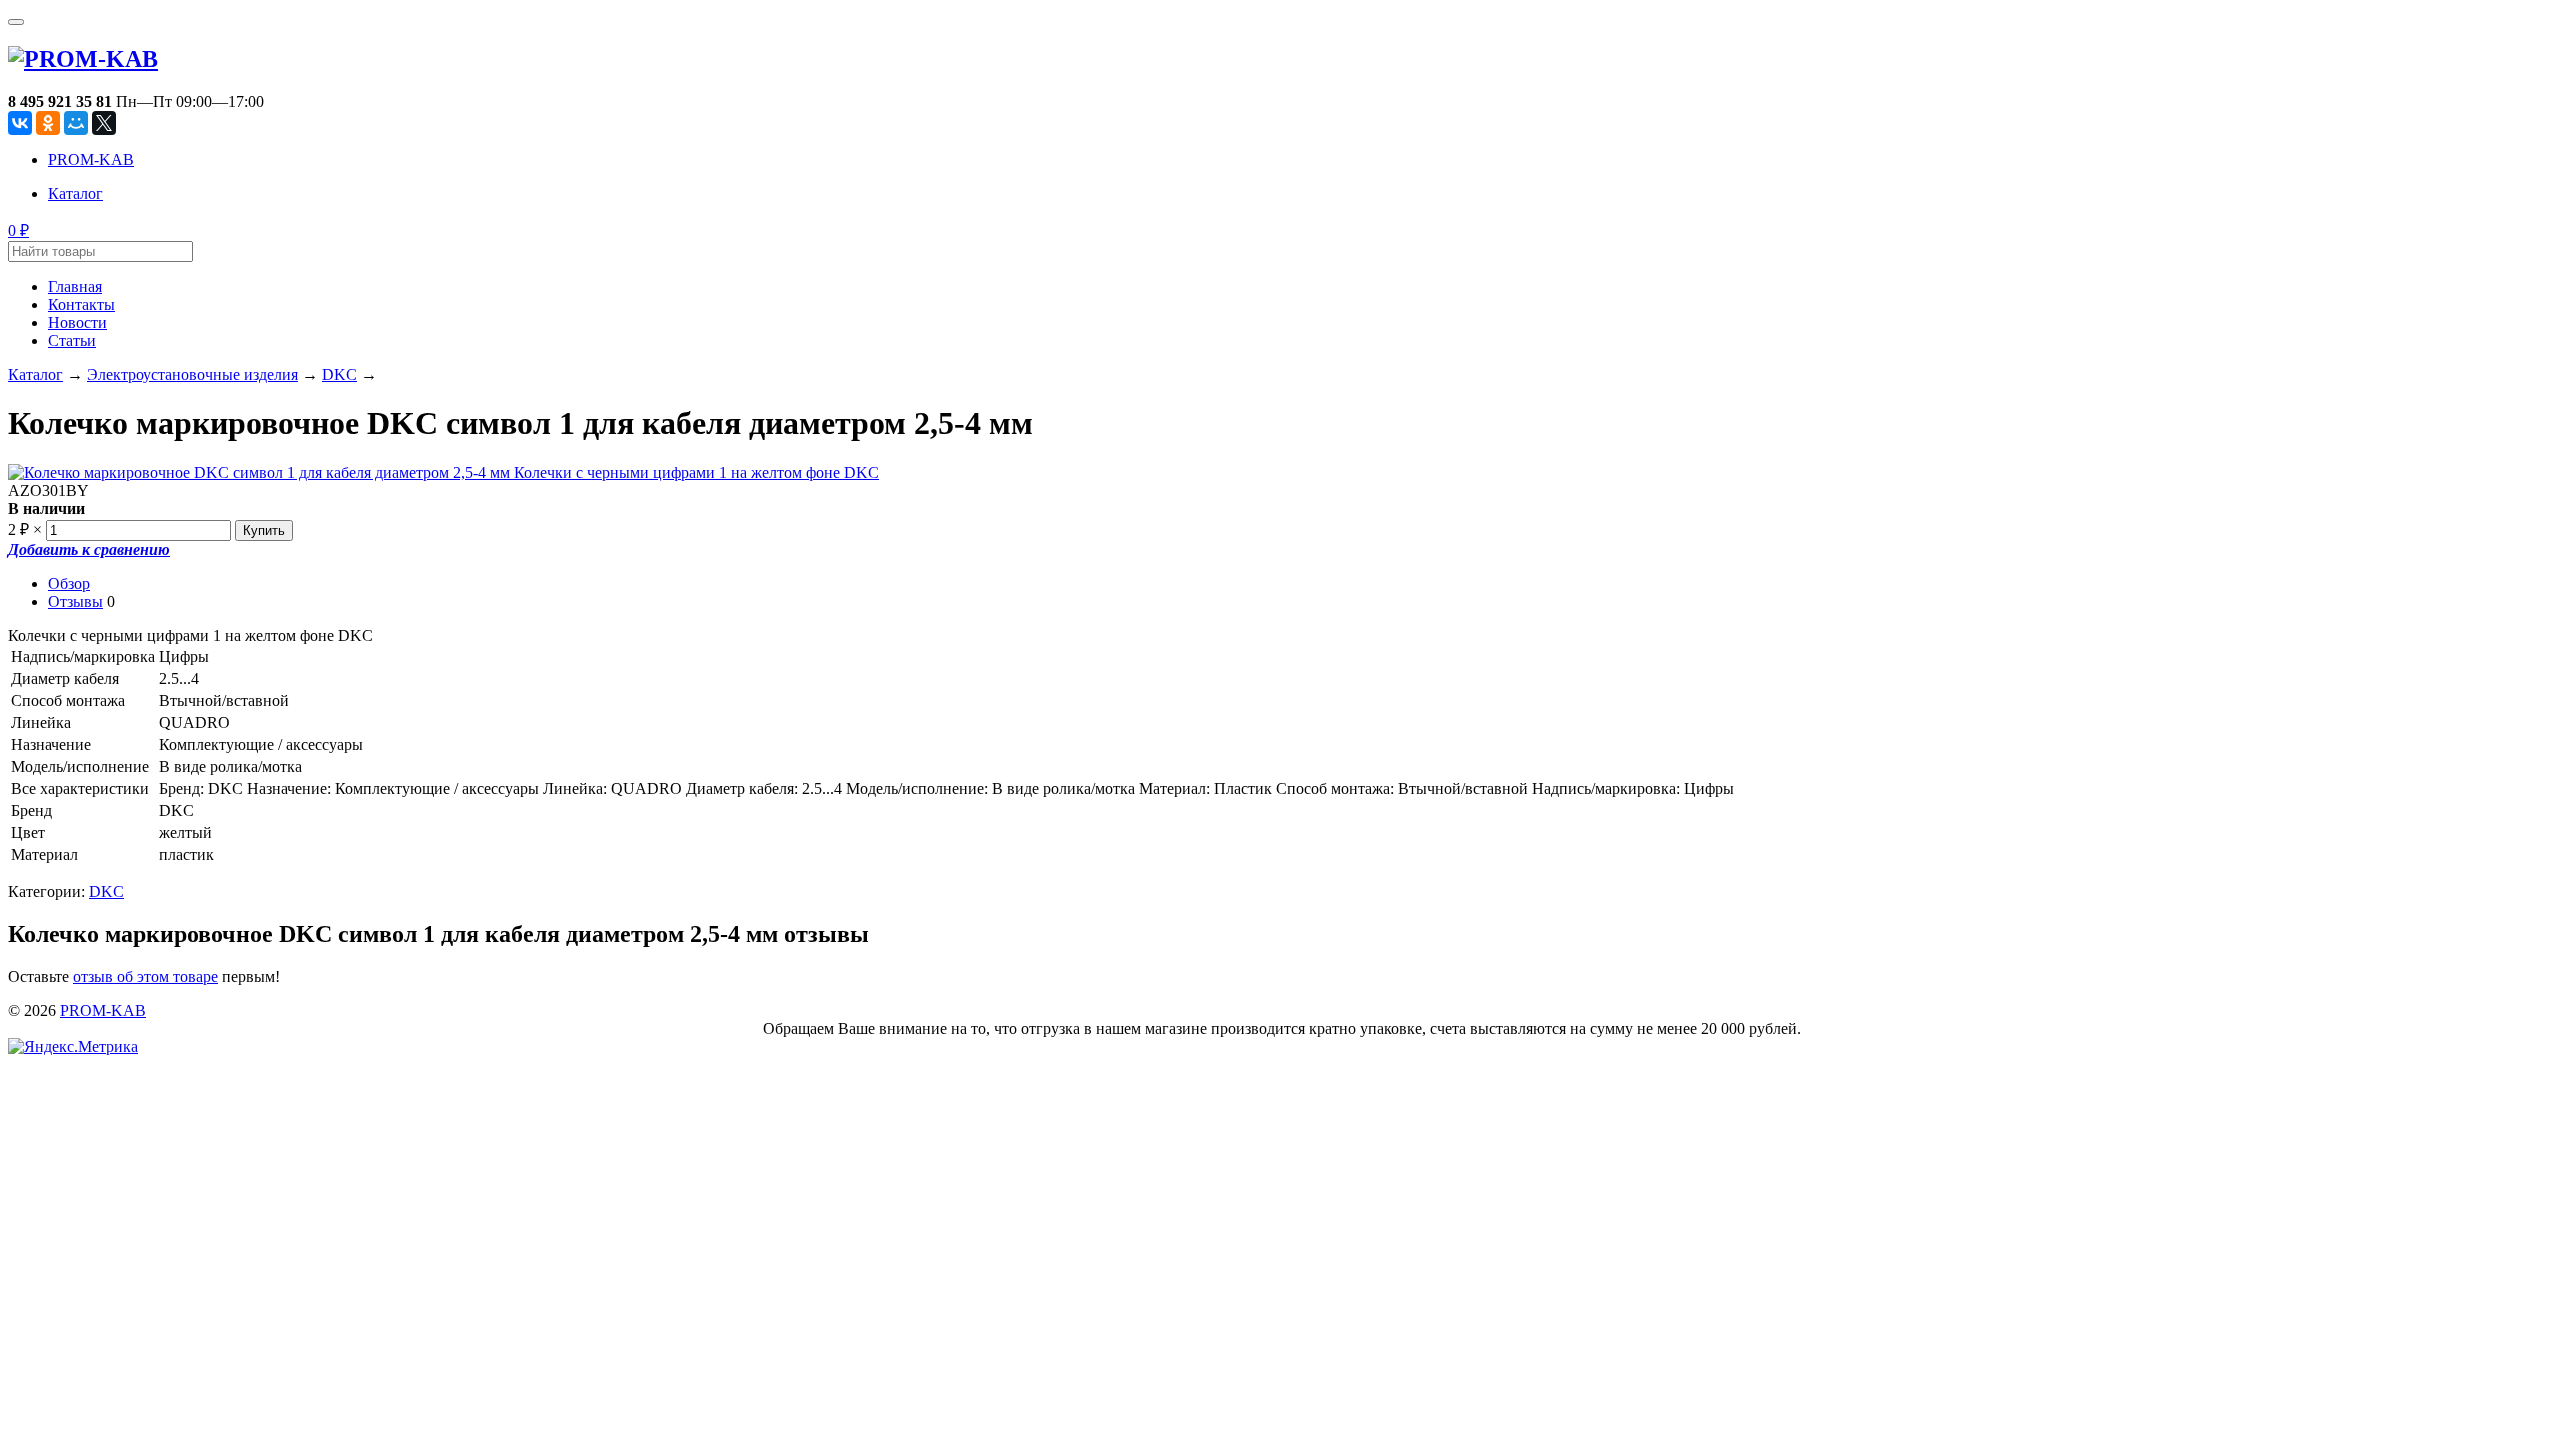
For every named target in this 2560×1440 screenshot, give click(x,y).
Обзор (69, 583)
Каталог (75, 193)
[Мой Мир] (76, 123)
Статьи (72, 340)
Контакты (81, 304)
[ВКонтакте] (20, 123)
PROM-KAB (91, 159)
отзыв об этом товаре (145, 976)
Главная (75, 286)
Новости (77, 322)
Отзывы (75, 601)
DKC (339, 374)
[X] (104, 123)
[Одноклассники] (48, 123)
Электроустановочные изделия (192, 374)
